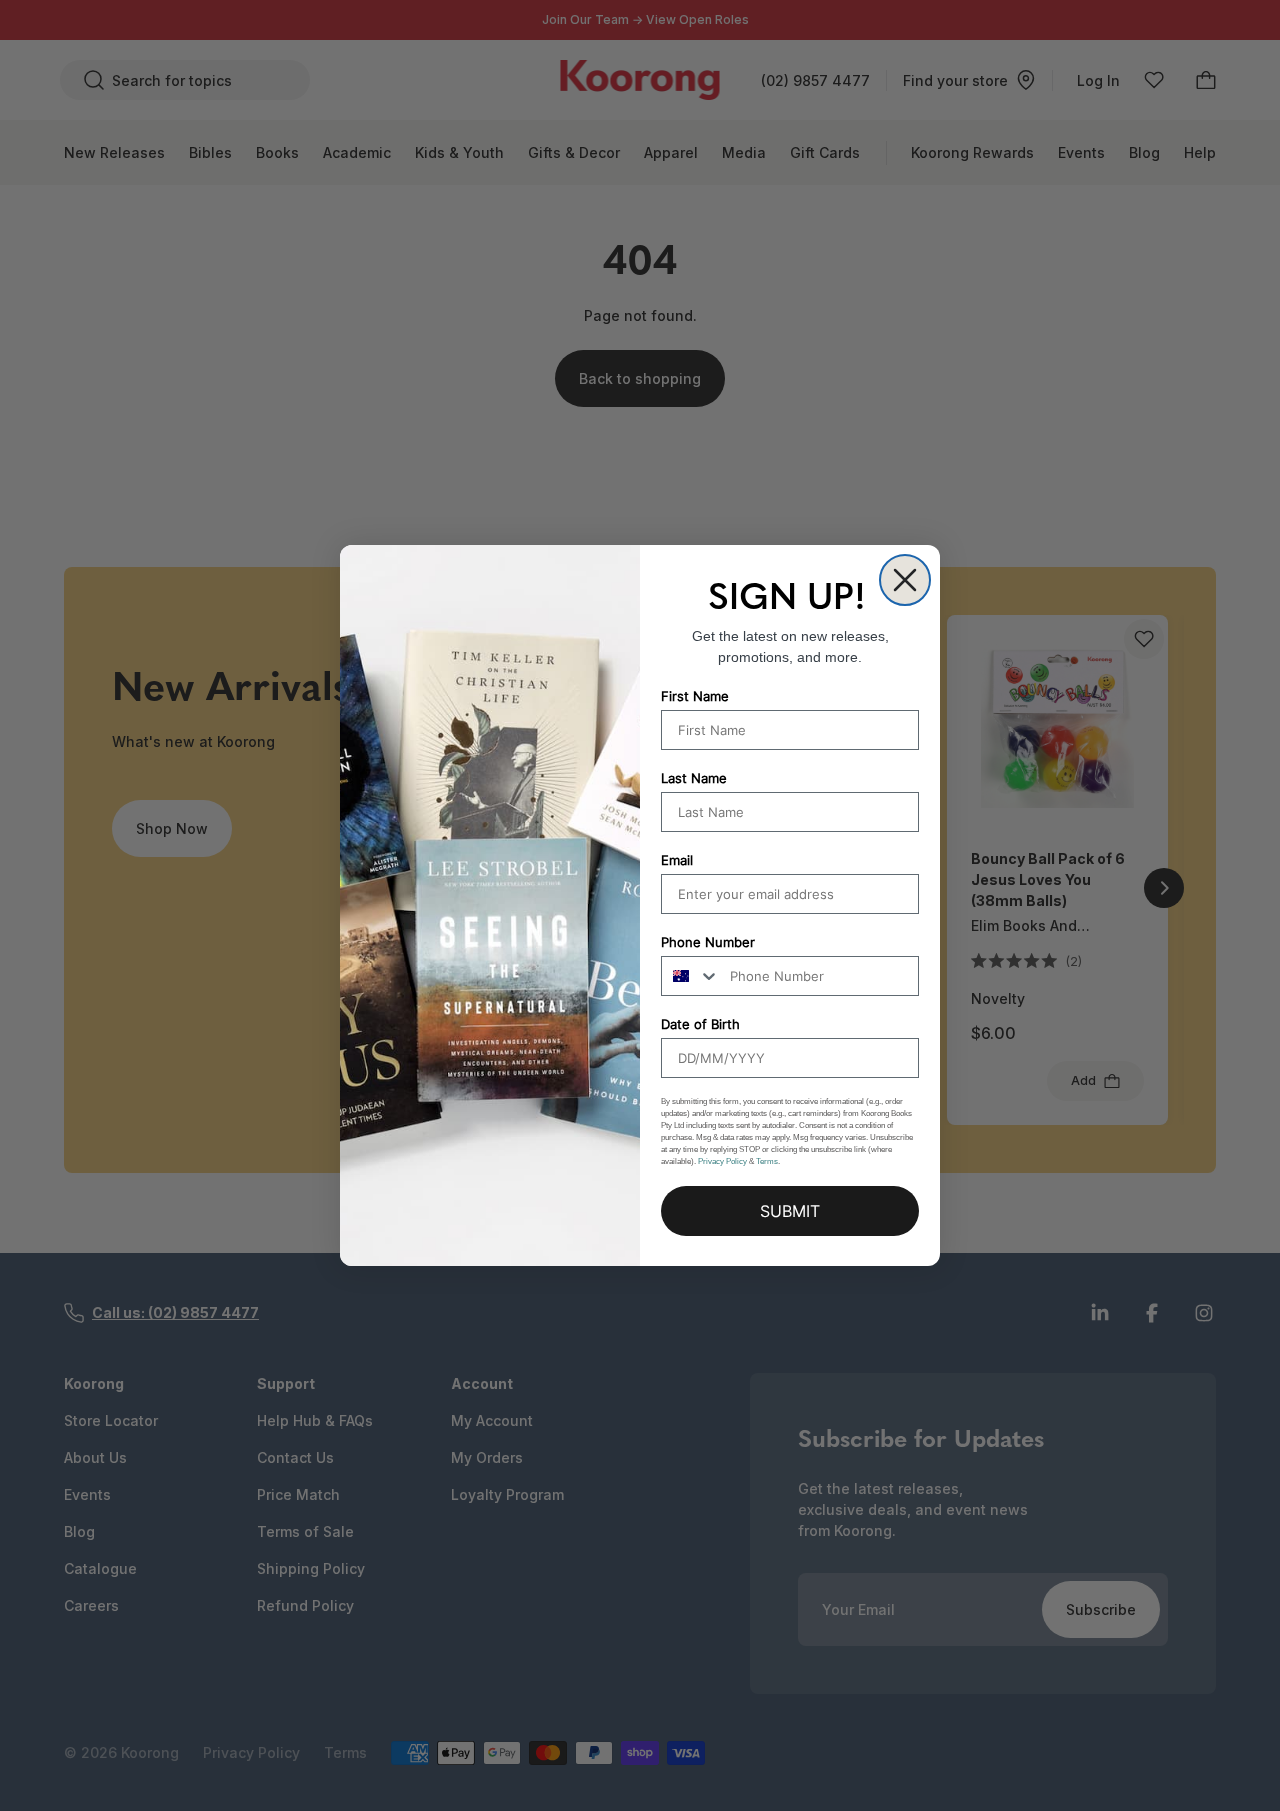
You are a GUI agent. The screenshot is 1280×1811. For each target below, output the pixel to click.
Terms (767, 1161)
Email (677, 860)
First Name (695, 696)
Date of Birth (700, 1024)
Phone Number (708, 942)
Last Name (694, 778)
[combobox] (691, 976)
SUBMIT (790, 1211)
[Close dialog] (905, 580)
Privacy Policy (722, 1161)
